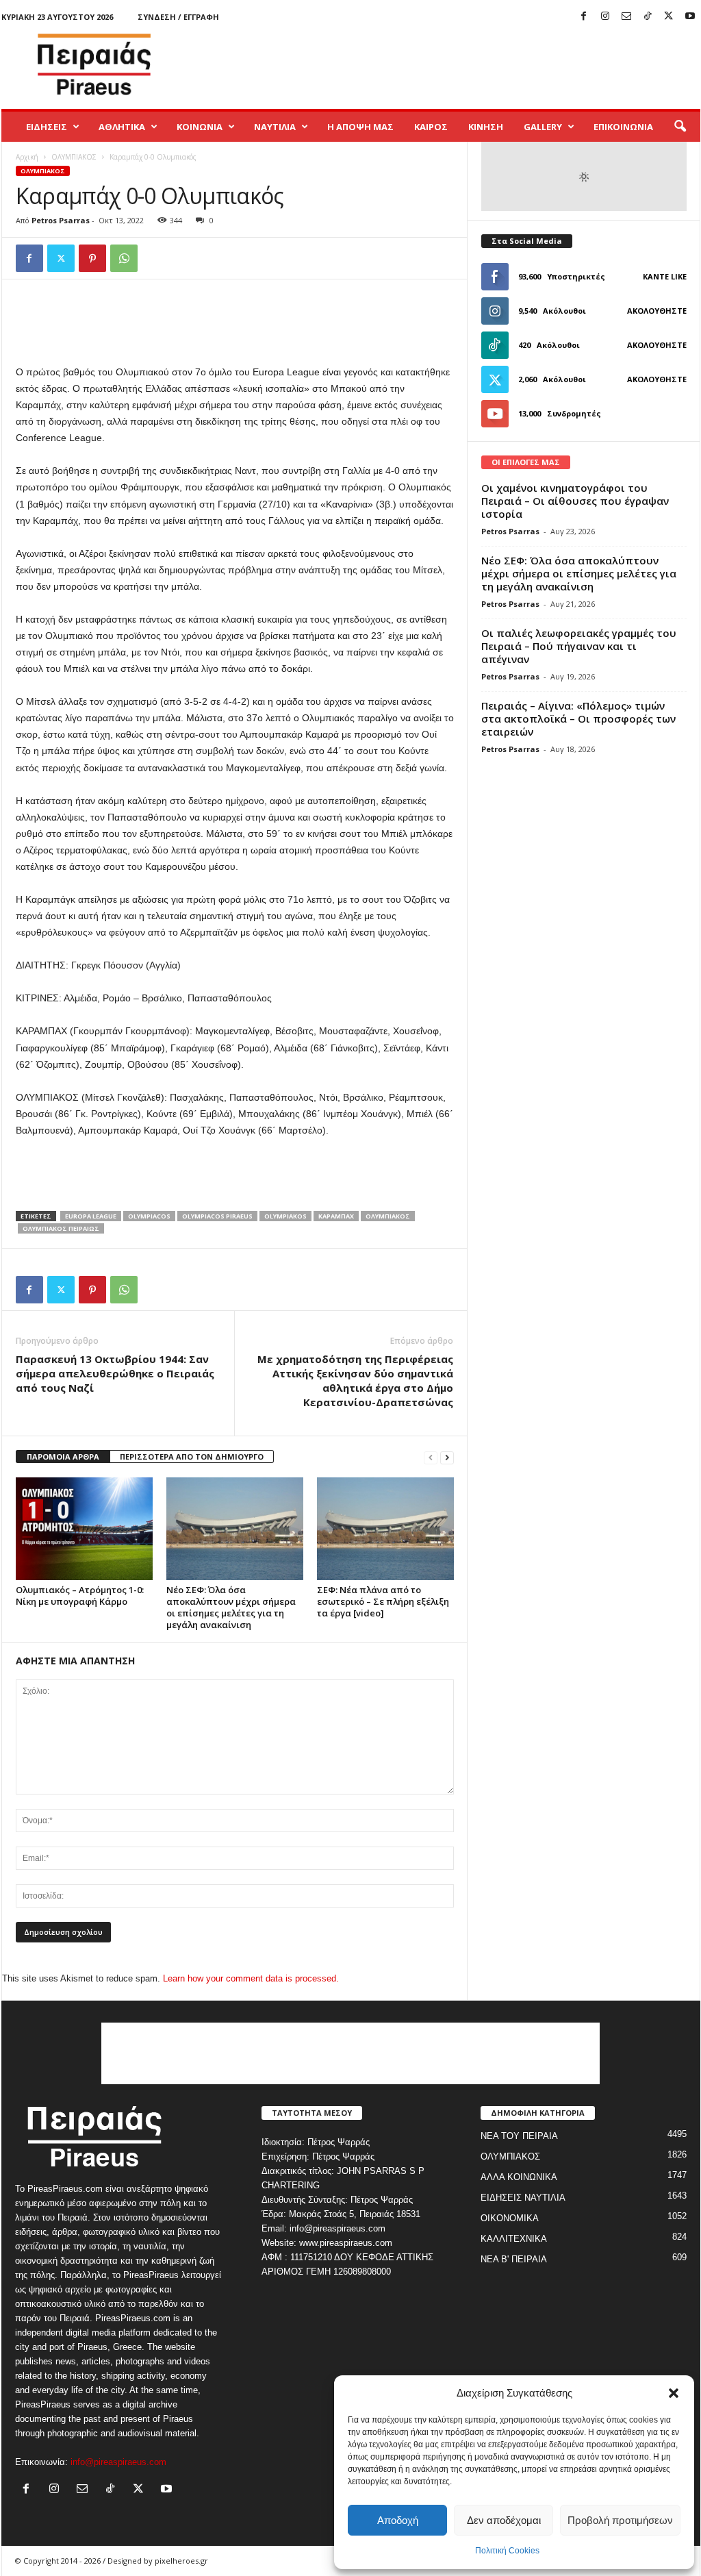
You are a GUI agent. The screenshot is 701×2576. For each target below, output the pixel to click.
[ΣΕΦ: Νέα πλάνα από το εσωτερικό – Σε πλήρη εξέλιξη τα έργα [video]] (385, 1529)
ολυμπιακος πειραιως (61, 1228)
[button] (674, 2393)
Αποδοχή (398, 2520)
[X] (669, 17)
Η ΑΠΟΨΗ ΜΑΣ (360, 127)
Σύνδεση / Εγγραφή (178, 17)
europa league (91, 1216)
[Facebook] (584, 17)
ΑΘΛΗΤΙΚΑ (122, 127)
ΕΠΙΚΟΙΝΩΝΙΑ (623, 127)
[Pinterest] (92, 258)
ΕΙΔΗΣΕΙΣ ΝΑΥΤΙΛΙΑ (523, 2198)
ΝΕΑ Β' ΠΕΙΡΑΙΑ (514, 2259)
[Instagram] (605, 17)
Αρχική (27, 157)
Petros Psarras (61, 220)
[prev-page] (431, 1457)
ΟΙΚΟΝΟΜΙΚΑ (510, 2218)
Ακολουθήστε (657, 311)
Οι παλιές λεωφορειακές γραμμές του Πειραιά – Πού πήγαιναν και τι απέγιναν (579, 646)
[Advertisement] (451, 64)
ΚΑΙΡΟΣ (431, 127)
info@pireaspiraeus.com (118, 2462)
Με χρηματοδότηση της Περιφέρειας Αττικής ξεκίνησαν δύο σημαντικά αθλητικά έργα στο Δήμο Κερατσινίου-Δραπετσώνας (355, 1380)
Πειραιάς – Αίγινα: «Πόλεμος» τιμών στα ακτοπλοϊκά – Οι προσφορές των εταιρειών (578, 718)
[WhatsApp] (124, 258)
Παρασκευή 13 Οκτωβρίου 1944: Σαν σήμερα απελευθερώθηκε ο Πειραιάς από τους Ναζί (115, 1373)
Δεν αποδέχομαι (504, 2520)
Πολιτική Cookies (507, 2551)
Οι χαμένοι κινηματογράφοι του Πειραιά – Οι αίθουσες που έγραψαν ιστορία (575, 501)
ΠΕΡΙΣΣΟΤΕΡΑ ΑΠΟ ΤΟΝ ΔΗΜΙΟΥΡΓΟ (192, 1456)
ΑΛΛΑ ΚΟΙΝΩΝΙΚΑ (519, 2177)
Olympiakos (285, 1216)
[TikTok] (648, 17)
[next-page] (447, 1457)
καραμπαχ (336, 1216)
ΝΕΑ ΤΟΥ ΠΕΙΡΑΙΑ (519, 2136)
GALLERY (543, 127)
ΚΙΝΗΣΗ (486, 127)
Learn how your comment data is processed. (251, 1978)
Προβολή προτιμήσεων (620, 2520)
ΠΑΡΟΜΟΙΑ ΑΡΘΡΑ (63, 1456)
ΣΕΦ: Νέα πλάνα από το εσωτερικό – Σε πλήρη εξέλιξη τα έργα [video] (383, 1601)
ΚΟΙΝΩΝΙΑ (200, 127)
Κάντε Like (665, 276)
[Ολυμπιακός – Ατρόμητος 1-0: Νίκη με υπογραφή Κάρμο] (84, 1529)
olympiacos (149, 1216)
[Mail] (626, 17)
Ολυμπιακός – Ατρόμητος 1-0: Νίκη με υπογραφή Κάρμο (80, 1596)
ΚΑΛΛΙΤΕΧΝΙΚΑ (514, 2239)
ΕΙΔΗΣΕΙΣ (47, 127)
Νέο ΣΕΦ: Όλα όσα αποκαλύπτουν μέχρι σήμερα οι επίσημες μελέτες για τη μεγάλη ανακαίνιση (231, 1607)
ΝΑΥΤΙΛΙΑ (275, 127)
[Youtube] (690, 17)
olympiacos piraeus (217, 1216)
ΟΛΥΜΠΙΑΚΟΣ (74, 157)
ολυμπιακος (388, 1216)
